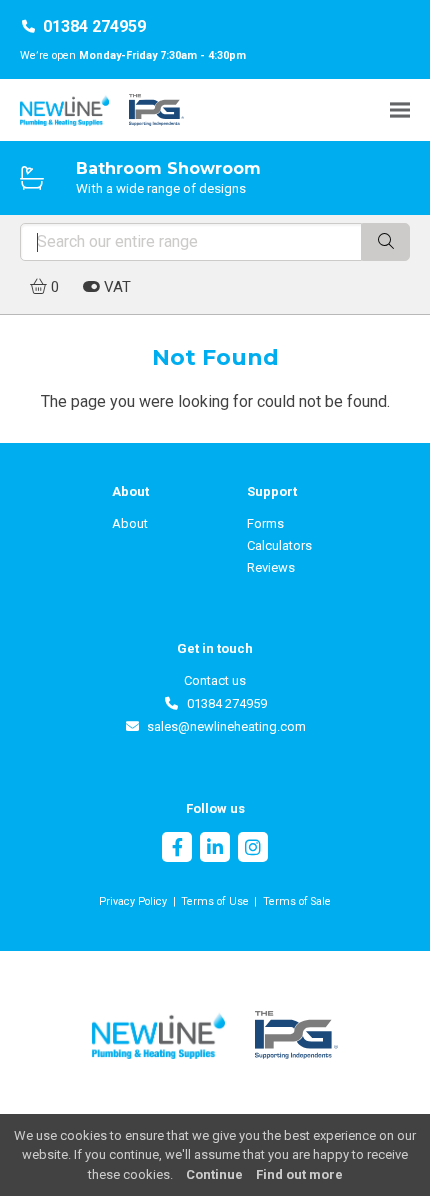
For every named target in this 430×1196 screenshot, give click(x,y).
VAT (115, 287)
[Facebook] (177, 849)
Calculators (279, 545)
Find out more (299, 1174)
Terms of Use (215, 901)
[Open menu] (400, 109)
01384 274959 (94, 26)
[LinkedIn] (215, 849)
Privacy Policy (133, 901)
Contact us (215, 680)
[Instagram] (253, 849)
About (130, 523)
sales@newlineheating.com (223, 726)
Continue (214, 1174)
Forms (265, 523)
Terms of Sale (297, 901)
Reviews (271, 567)
